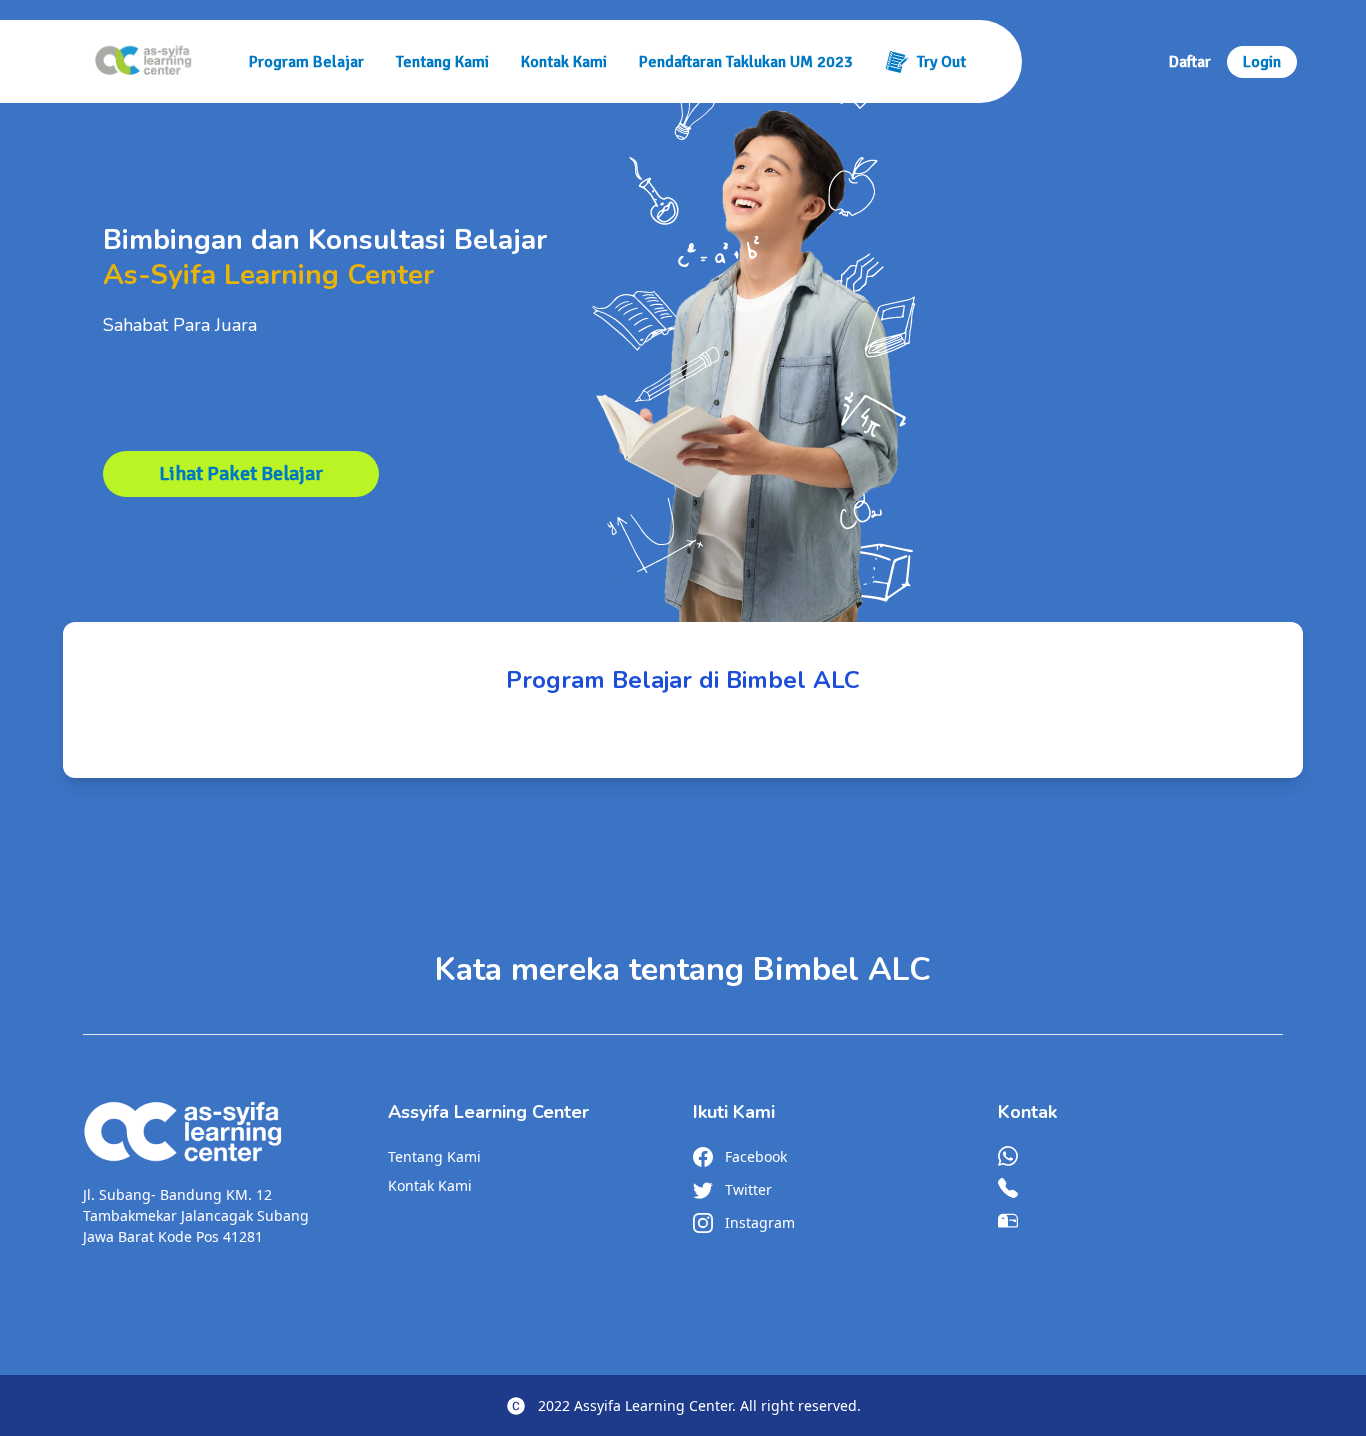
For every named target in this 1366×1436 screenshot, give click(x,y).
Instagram (760, 1222)
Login (1262, 62)
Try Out (941, 62)
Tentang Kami (442, 62)
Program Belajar (306, 62)
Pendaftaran (746, 62)
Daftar (1190, 62)
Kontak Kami (564, 62)
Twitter (748, 1189)
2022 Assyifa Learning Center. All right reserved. (699, 1405)
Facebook (756, 1156)
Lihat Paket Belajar (241, 473)
